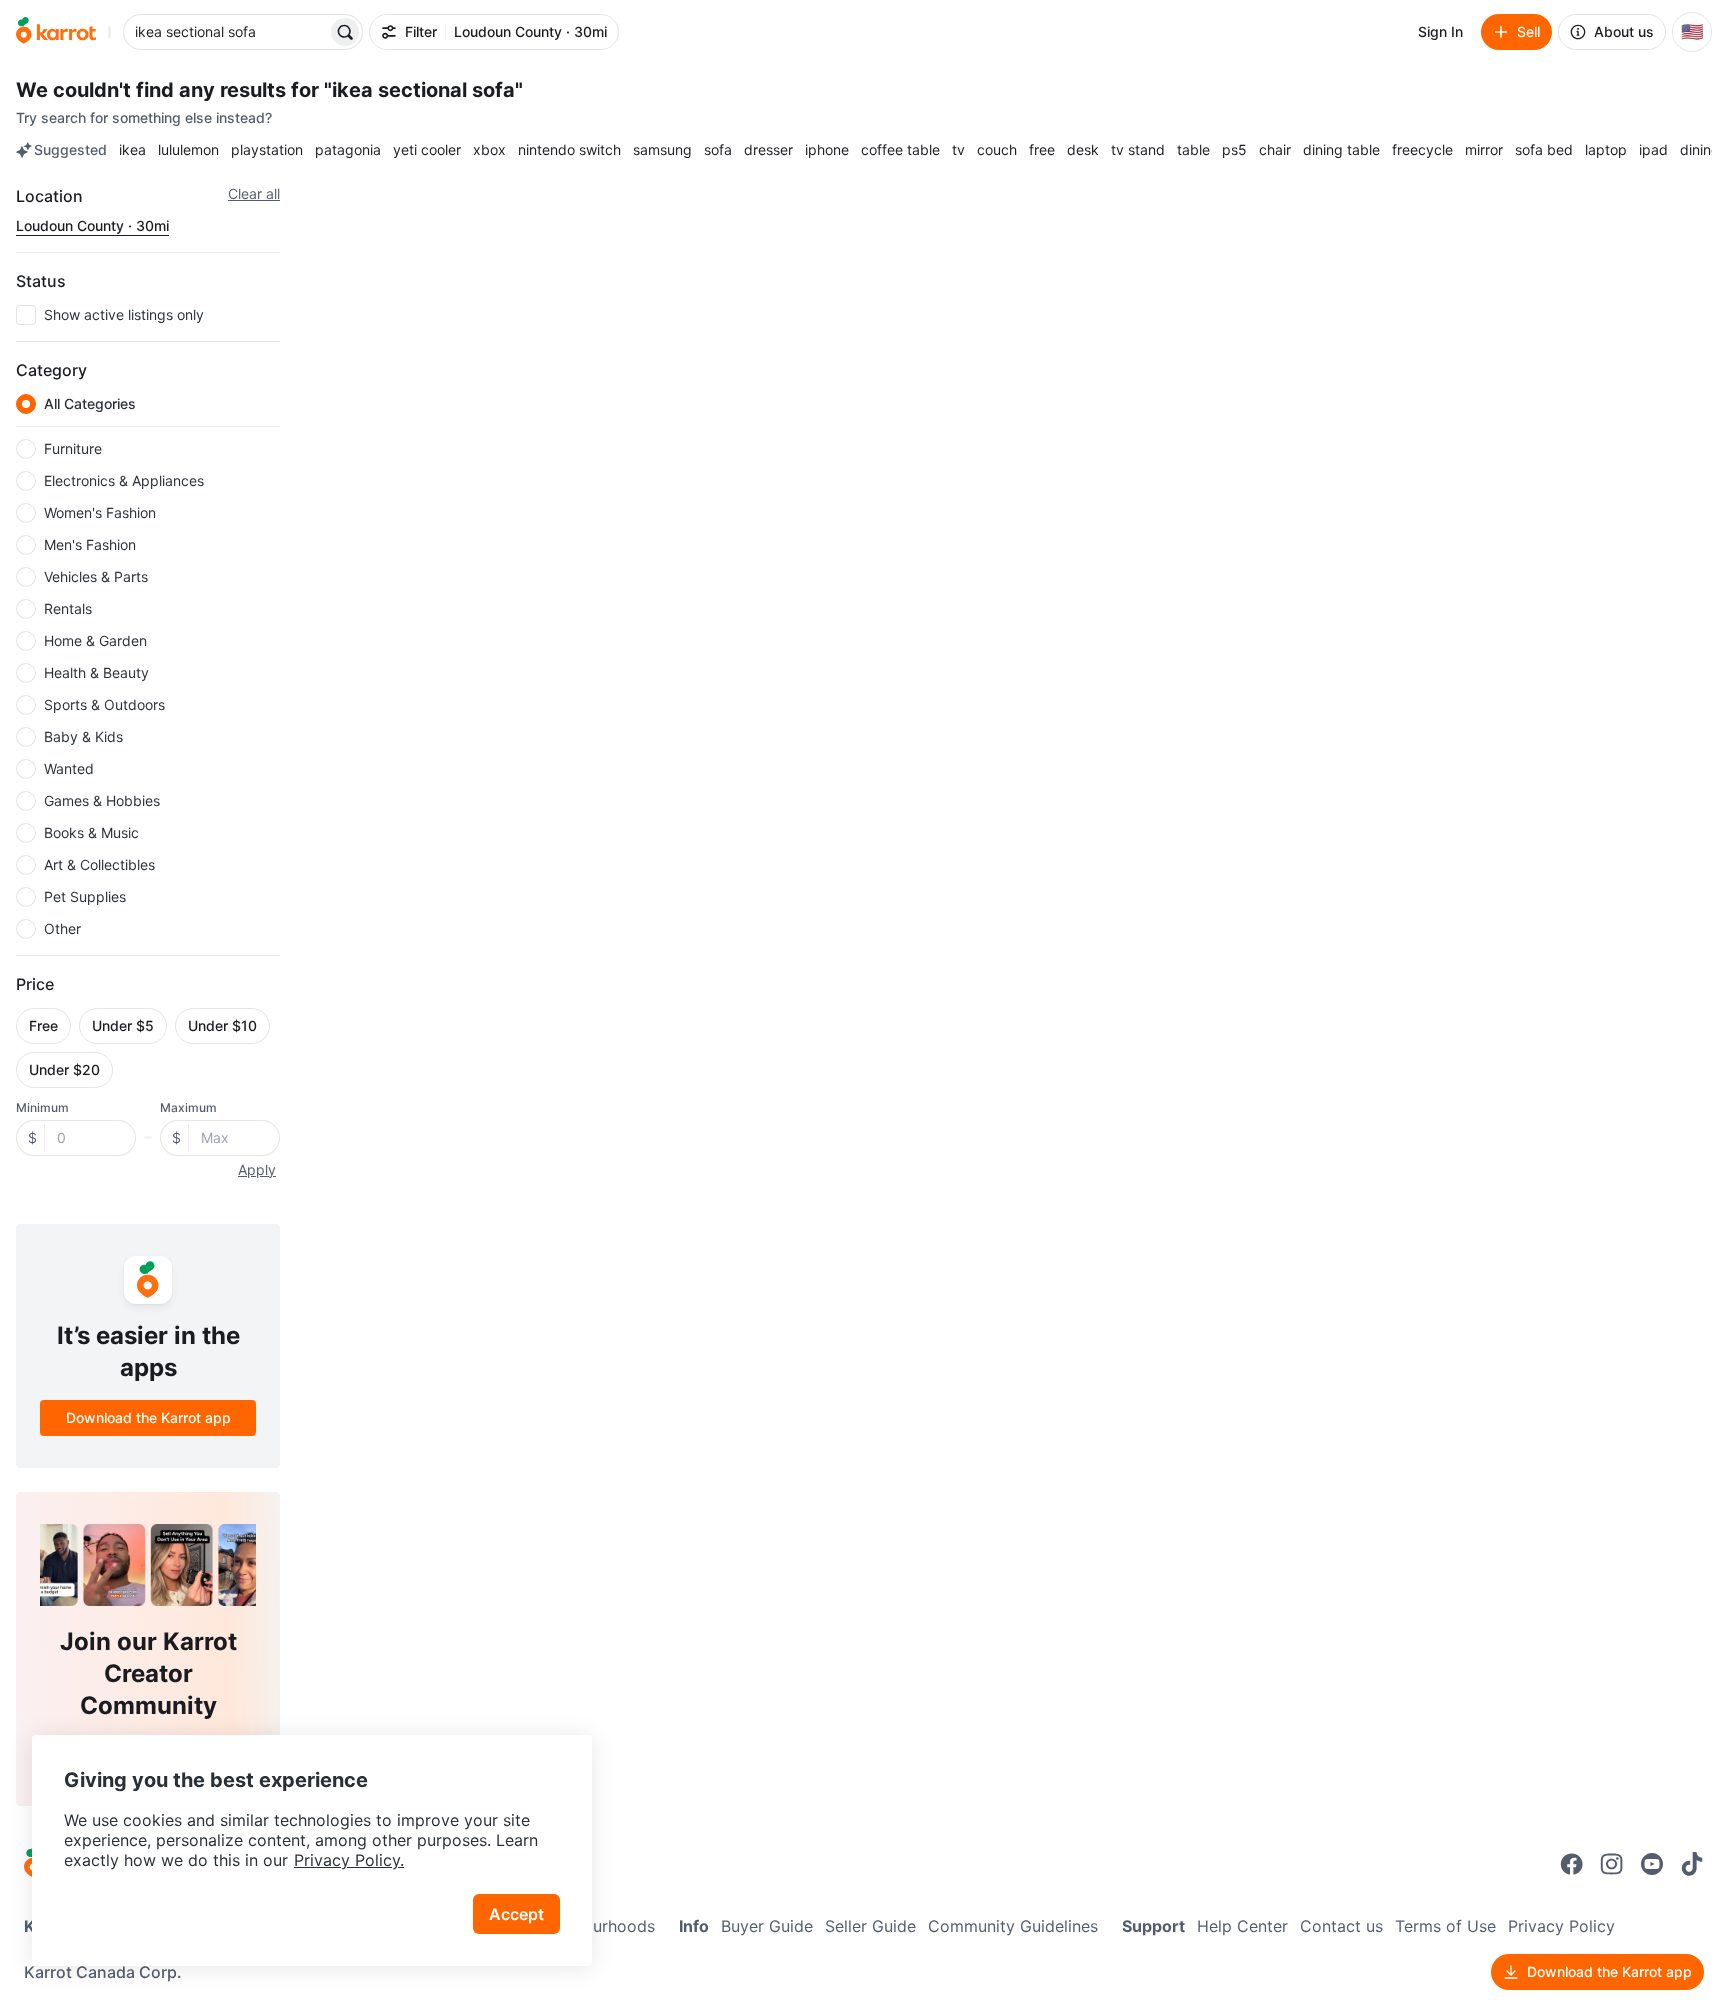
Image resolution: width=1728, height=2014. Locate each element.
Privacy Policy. (349, 1860)
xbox (489, 149)
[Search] (345, 32)
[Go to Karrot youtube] (1652, 1864)
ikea (132, 149)
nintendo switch (569, 149)
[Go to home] (56, 32)
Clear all (254, 193)
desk (1083, 149)
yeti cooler (427, 149)
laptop (1606, 149)
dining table (1341, 149)
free (1042, 149)
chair (1275, 149)
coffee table (900, 149)
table (1193, 149)
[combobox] (227, 32)
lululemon (188, 149)
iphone (827, 149)
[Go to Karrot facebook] (1572, 1864)
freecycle (1422, 149)
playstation (267, 149)
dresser (768, 149)
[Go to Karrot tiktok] (1692, 1864)
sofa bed (1544, 149)
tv (958, 149)
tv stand (1138, 149)
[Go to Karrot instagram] (1612, 1864)
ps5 (1234, 149)
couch (997, 149)
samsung (662, 149)
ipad (1653, 149)
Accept (516, 1914)
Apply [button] (257, 1169)
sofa (718, 149)
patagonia (348, 149)
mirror (1484, 149)
